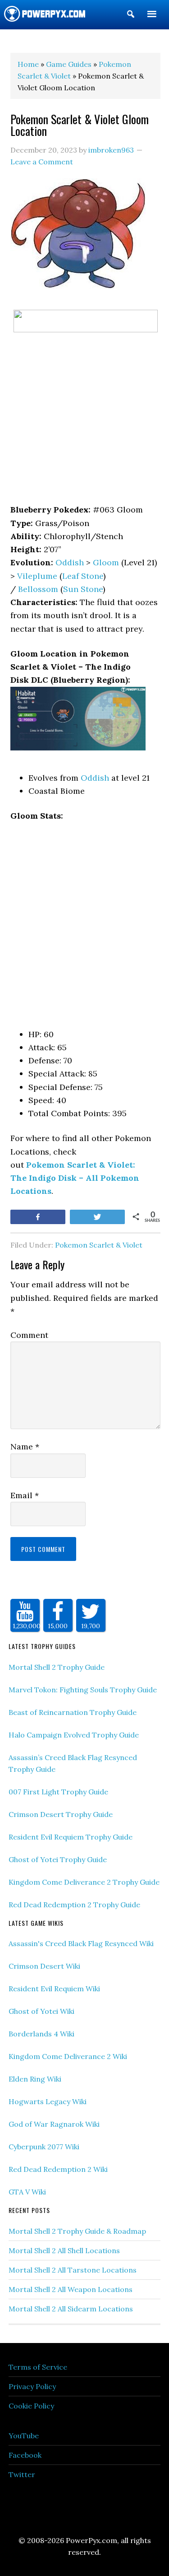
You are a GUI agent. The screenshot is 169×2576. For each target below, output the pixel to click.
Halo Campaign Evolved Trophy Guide (74, 1735)
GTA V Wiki (27, 2192)
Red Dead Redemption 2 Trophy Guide (74, 1905)
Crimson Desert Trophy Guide (61, 1814)
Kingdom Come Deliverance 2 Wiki (68, 2056)
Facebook (25, 2455)
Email (25, 1495)
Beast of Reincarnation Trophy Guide (73, 1712)
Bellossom (38, 589)
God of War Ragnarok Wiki (54, 2124)
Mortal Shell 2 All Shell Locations (64, 2250)
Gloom (106, 562)
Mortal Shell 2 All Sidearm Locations (71, 2309)
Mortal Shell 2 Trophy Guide (57, 1667)
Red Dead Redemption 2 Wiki (58, 2169)
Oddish (70, 562)
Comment (29, 1335)
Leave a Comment (42, 162)
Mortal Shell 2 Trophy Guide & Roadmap (77, 2231)
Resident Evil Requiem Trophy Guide (71, 1837)
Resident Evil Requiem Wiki (54, 1989)
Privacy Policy (32, 2386)
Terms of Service (38, 2367)
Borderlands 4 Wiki (41, 2034)
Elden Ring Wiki (35, 2079)
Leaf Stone (83, 576)
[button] (131, 16)
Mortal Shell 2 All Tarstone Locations (73, 2270)
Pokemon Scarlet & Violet (99, 1245)
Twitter (22, 2474)
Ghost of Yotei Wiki (41, 2011)
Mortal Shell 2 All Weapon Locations (71, 2289)
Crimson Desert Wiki (44, 1966)
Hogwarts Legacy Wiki (48, 2101)
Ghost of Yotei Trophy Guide (58, 1859)
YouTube (24, 2436)
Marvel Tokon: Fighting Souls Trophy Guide (83, 1690)
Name (25, 1446)
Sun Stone (83, 589)
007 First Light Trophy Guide (58, 1792)
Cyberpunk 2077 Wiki (44, 2147)
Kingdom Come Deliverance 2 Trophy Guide (84, 1882)
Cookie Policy (31, 2406)
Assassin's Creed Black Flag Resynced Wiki (81, 1943)
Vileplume (37, 576)
